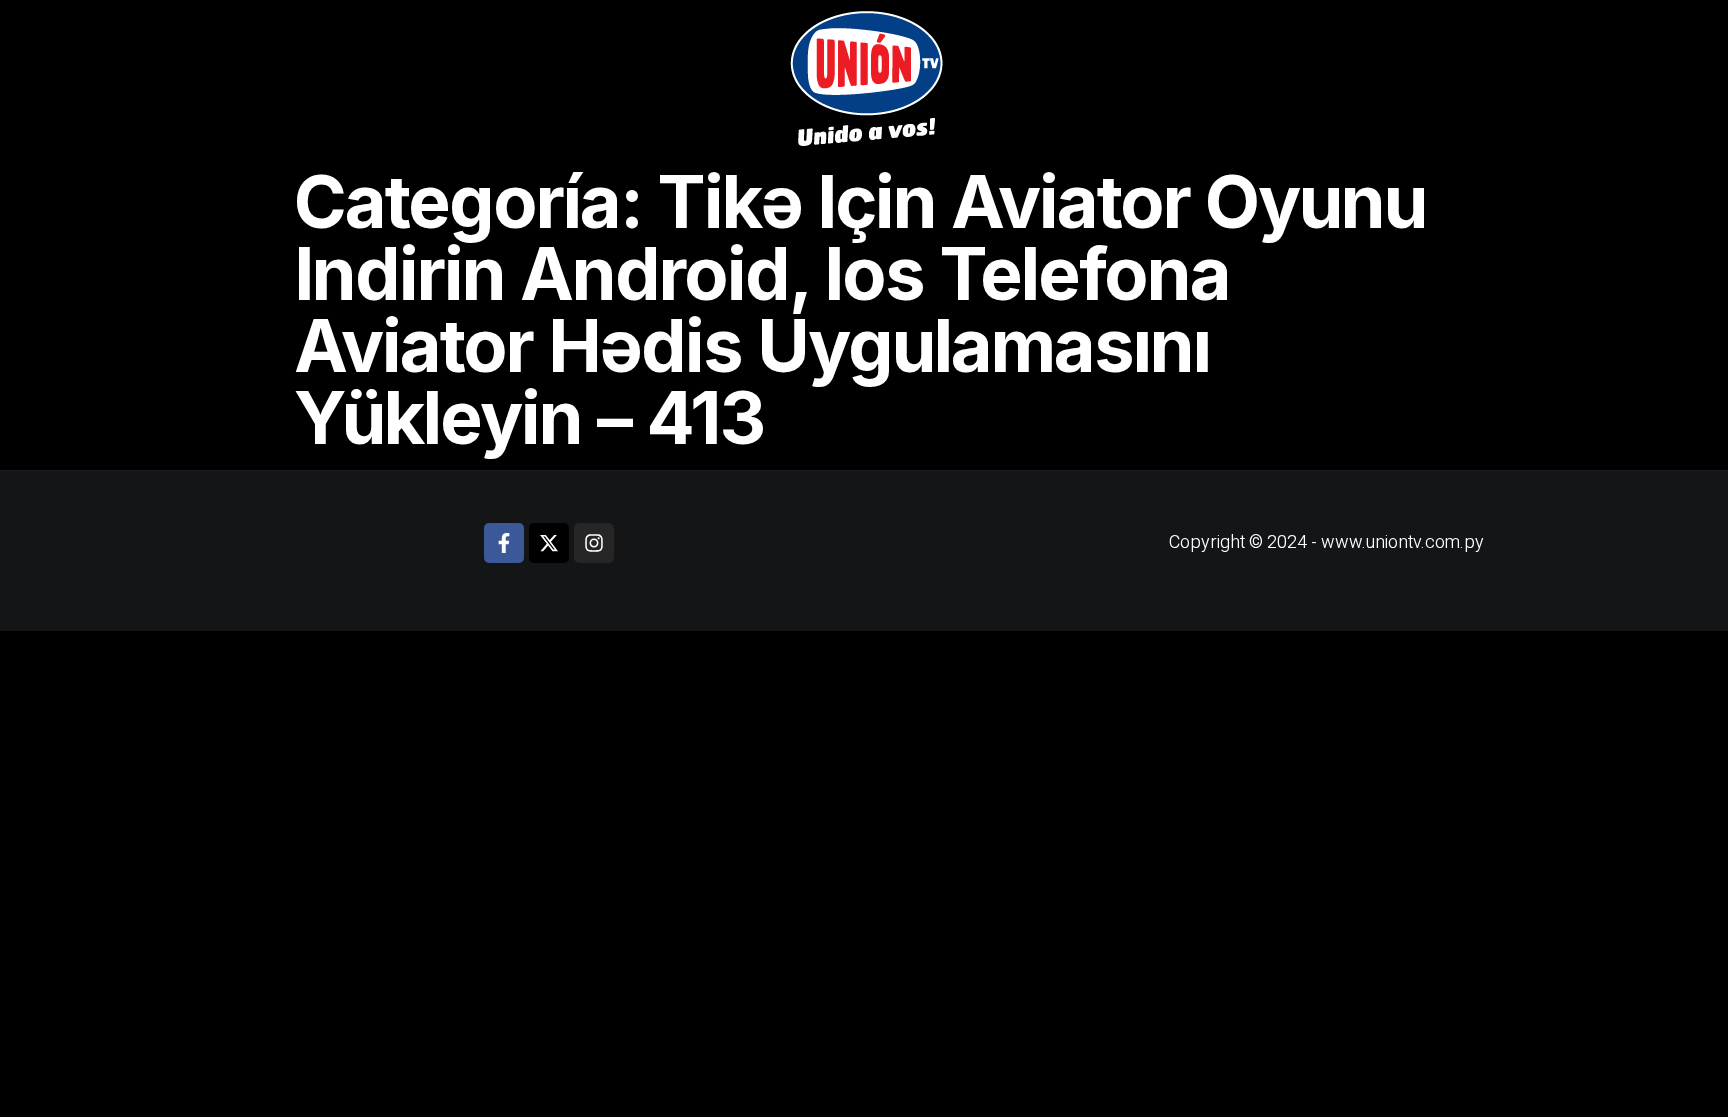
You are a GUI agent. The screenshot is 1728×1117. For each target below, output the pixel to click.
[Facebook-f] (504, 543)
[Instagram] (594, 543)
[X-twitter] (549, 543)
